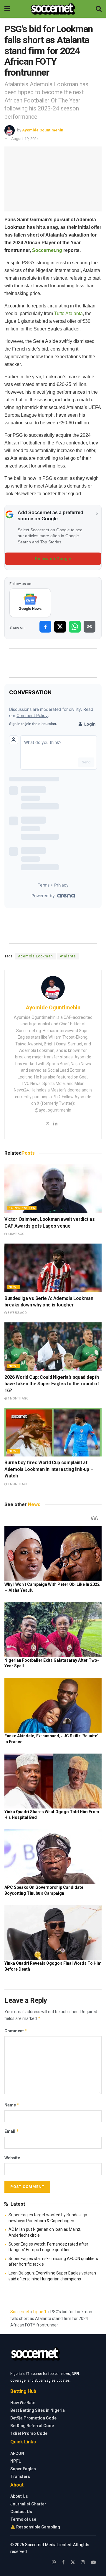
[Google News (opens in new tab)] (30, 603)
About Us (19, 2496)
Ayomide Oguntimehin (43, 130)
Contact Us (21, 2512)
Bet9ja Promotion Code (33, 2418)
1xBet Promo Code (29, 2433)
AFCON (17, 2453)
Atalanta (68, 956)
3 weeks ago (17, 1313)
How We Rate (23, 2403)
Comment (16, 2031)
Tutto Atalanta (68, 313)
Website (12, 2158)
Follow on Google (53, 559)
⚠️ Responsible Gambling (35, 2527)
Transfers (20, 2476)
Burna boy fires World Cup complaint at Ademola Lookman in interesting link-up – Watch (49, 1469)
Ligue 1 (40, 2312)
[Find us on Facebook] (63, 2562)
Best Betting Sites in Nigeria (38, 2410)
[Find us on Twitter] (73, 2562)
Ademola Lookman (35, 956)
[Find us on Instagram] (83, 2562)
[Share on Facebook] (45, 627)
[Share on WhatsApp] (75, 627)
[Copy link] (90, 627)
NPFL (16, 2461)
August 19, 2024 (25, 139)
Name (12, 2105)
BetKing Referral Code (32, 2426)
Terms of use (23, 2519)
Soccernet (20, 2312)
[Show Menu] (7, 9)
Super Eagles (22, 1208)
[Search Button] (99, 9)
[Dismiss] (97, 514)
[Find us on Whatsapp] (54, 2562)
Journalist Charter (28, 2504)
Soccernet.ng (47, 250)
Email (12, 2131)
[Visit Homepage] (53, 9)
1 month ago (18, 1398)
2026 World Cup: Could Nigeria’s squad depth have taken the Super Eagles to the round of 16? (52, 1384)
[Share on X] (60, 627)
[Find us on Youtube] (93, 2562)
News (14, 1287)
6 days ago (16, 1234)
